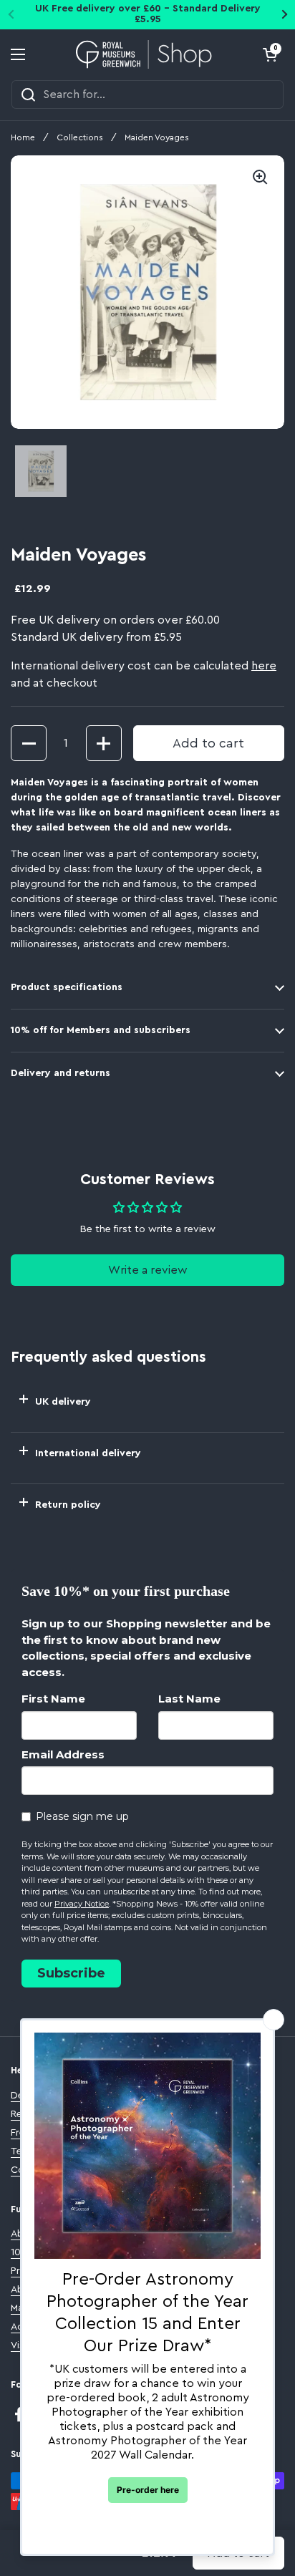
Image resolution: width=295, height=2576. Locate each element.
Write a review (148, 1270)
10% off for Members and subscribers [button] (101, 1030)
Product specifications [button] (67, 987)
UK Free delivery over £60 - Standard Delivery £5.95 (148, 14)
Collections (80, 137)
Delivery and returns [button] (61, 1073)
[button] (270, 54)
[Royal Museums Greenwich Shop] (144, 54)
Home (23, 137)
